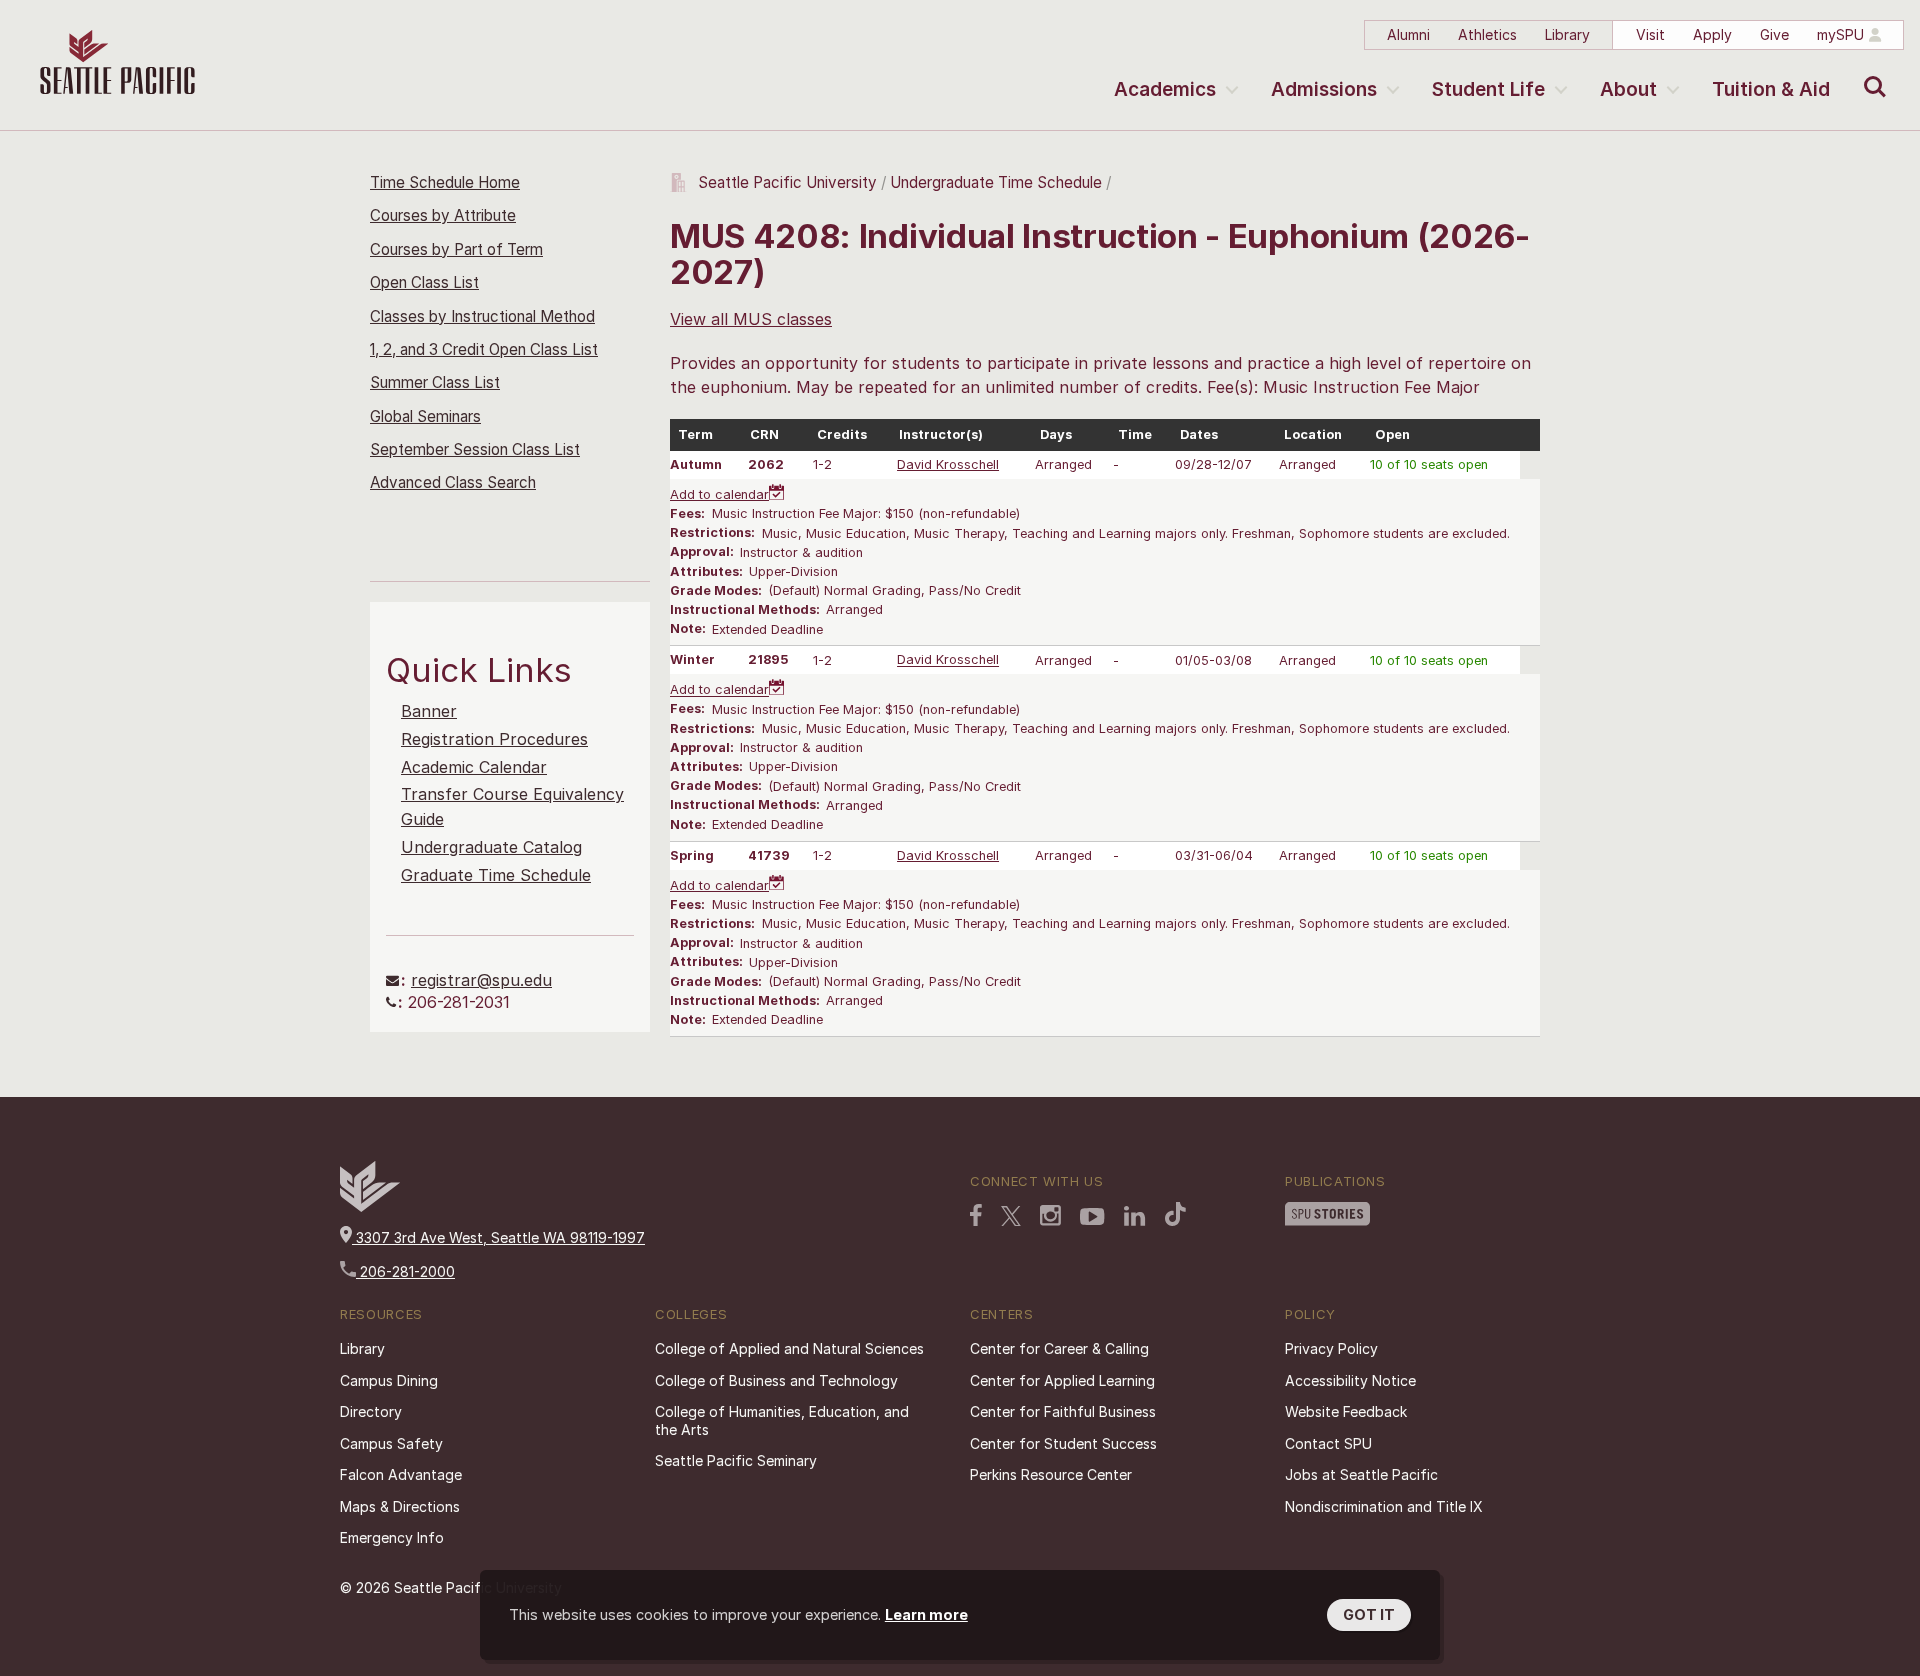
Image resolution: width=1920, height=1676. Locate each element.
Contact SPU (1328, 1443)
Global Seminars (425, 416)
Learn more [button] (926, 1614)
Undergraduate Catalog (491, 847)
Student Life (1488, 89)
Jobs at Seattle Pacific (1361, 1474)
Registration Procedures (494, 739)
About (1628, 89)
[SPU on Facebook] (976, 1215)
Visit (1650, 34)
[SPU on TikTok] (1175, 1214)
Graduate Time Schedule (496, 875)
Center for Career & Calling (1059, 1348)
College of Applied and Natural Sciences (789, 1348)
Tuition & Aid (1771, 89)
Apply (1712, 34)
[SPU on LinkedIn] (1135, 1216)
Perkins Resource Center (1051, 1474)
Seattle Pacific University (787, 182)
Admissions (1324, 89)
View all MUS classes (751, 319)
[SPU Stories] (1327, 1214)
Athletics (1487, 34)
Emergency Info (392, 1537)
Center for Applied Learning (1062, 1380)
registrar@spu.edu (481, 980)
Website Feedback (1346, 1411)
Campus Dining (389, 1380)
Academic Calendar (474, 767)
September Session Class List (475, 449)
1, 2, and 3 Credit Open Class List (484, 349)
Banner (429, 711)
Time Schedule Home (445, 182)
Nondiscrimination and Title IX (1384, 1506)
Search (1870, 72)
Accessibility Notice (1350, 1380)
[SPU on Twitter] (1011, 1216)
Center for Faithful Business (1063, 1411)
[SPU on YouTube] (1092, 1217)
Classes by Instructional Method (482, 316)
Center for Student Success (1063, 1443)
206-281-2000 (405, 1271)
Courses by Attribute (443, 215)
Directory (371, 1411)
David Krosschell (948, 464)
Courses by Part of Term (456, 249)
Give (1774, 34)
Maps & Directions (400, 1506)
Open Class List (424, 282)
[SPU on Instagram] (1050, 1215)
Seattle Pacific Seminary (736, 1460)
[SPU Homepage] (370, 1206)
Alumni (1408, 34)
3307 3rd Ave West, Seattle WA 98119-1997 (498, 1237)
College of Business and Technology (776, 1380)
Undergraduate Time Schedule (996, 182)
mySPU (1840, 34)
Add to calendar (719, 494)
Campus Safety (391, 1443)
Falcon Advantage (401, 1474)
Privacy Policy (1331, 1348)
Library (1567, 34)
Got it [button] (1369, 1614)
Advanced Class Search (453, 482)
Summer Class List (435, 382)
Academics (1165, 89)
